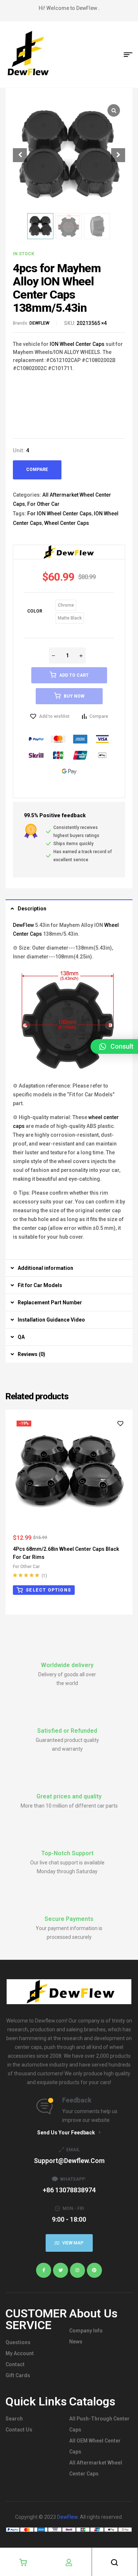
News (76, 2342)
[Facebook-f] (44, 2270)
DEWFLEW (39, 323)
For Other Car (43, 504)
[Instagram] (77, 2270)
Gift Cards (18, 2375)
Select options (48, 1590)
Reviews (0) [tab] (31, 1354)
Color (35, 611)
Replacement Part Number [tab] (50, 1302)
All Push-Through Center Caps (99, 2424)
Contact (15, 2364)
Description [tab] (32, 909)
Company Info (86, 2331)
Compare (37, 469)
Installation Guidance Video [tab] (51, 1320)
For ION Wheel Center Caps (59, 514)
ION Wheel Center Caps (77, 344)
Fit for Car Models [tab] (40, 1285)
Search (14, 2419)
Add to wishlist (54, 716)
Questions (18, 2342)
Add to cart (74, 675)
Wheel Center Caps (67, 523)
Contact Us (19, 2430)
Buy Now (74, 696)
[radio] (66, 605)
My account (20, 2353)
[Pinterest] (94, 2270)
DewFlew (23, 925)
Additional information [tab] (45, 1268)
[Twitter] (61, 2270)
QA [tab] (21, 1337)
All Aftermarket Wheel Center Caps (96, 2468)
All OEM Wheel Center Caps (95, 2446)
